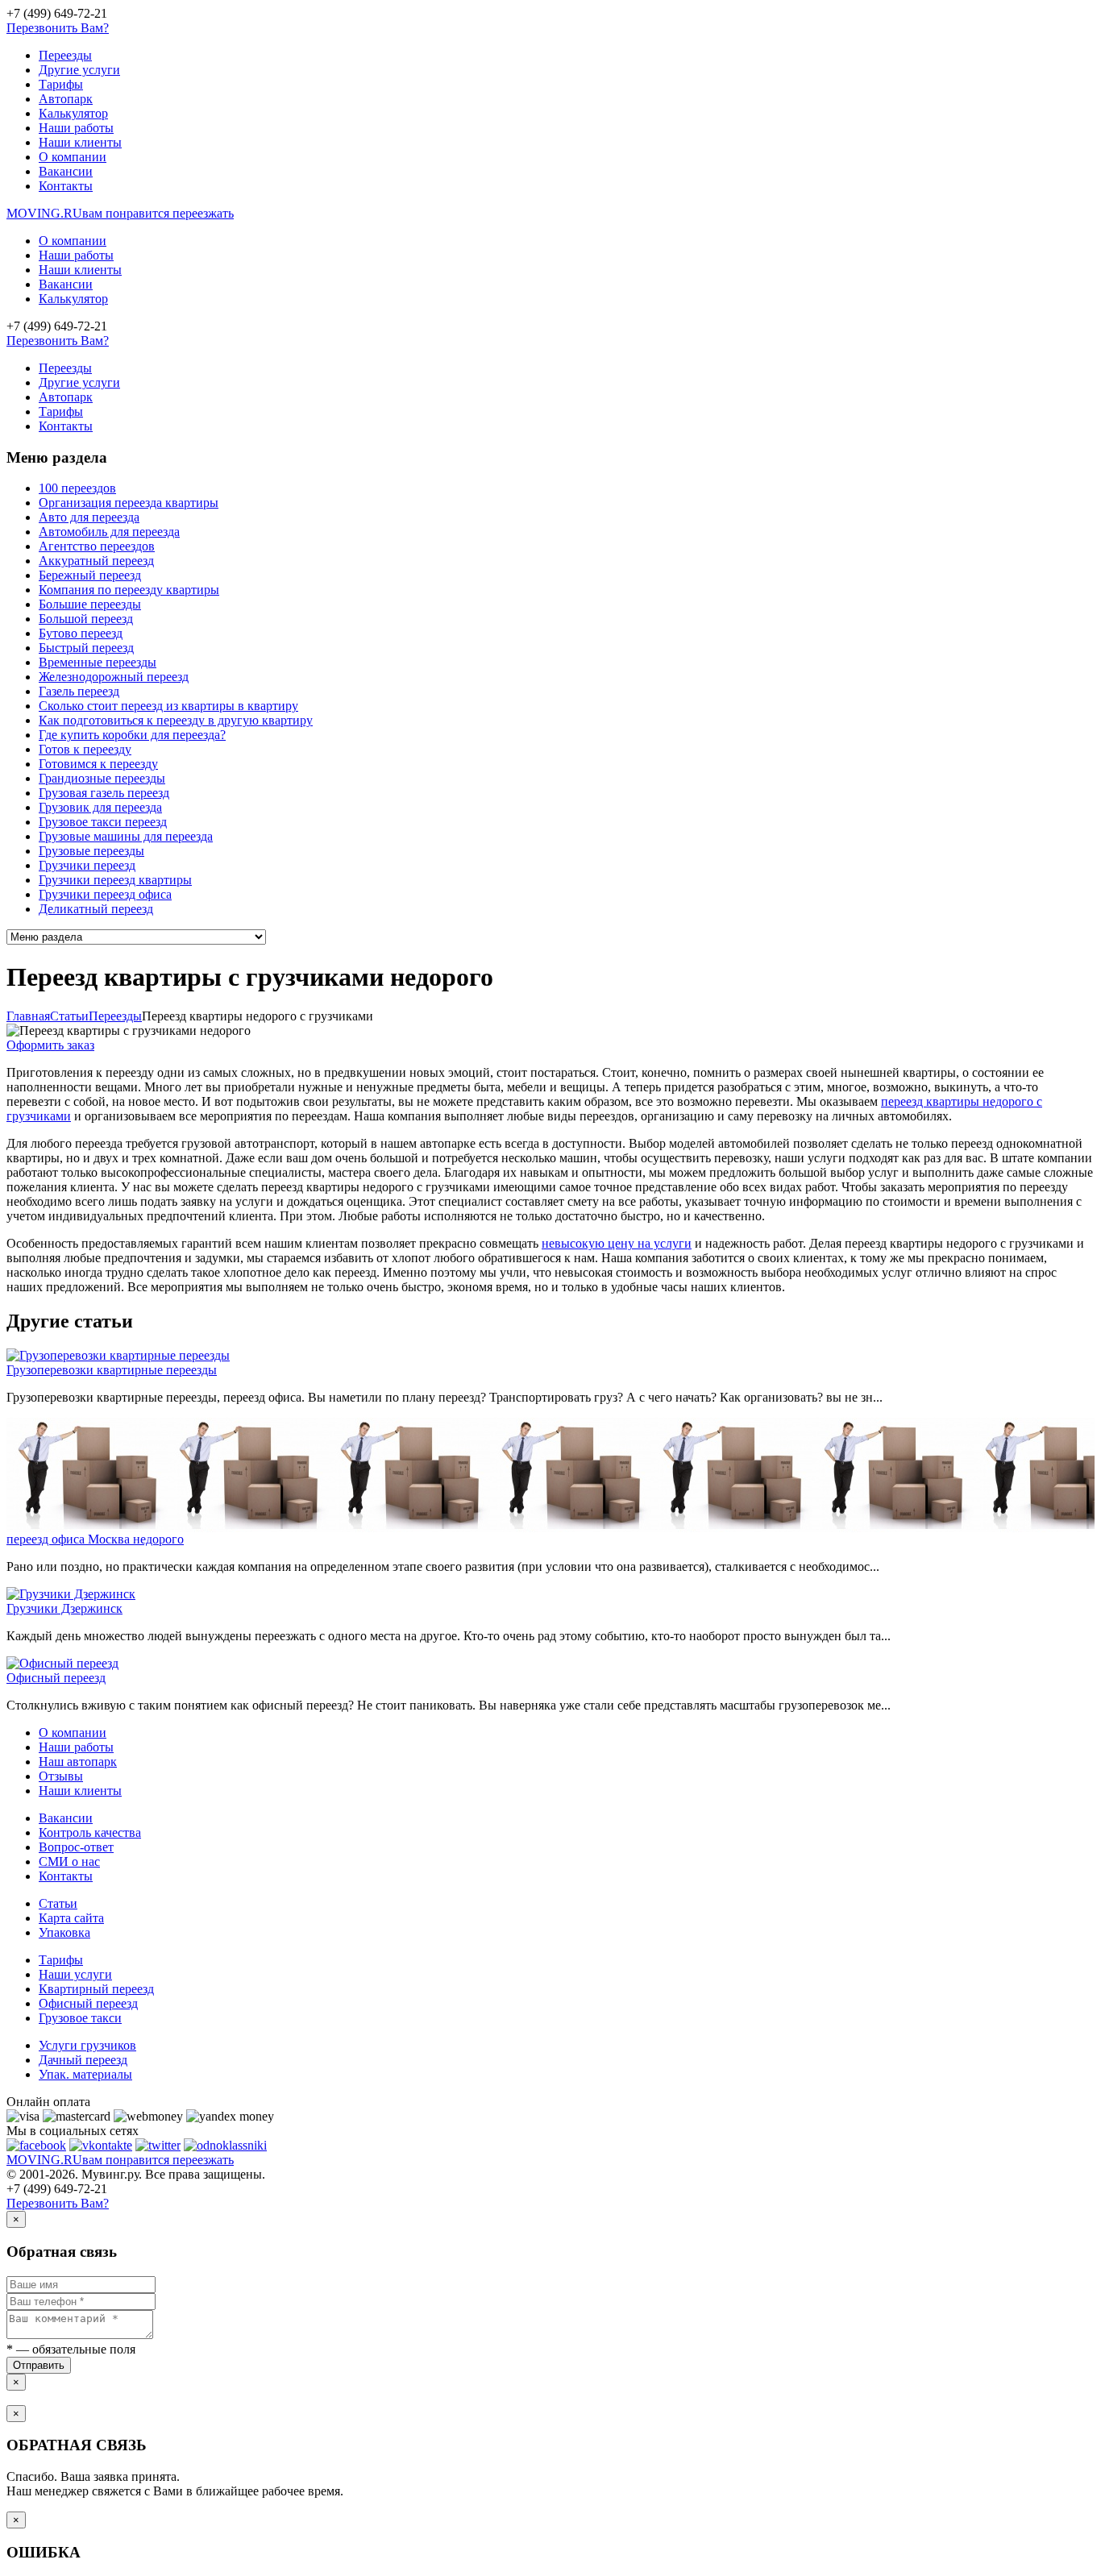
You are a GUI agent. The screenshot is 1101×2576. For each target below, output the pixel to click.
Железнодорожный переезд (114, 677)
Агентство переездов (97, 546)
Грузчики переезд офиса (105, 894)
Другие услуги (79, 70)
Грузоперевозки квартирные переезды (112, 1370)
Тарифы (61, 84)
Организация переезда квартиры (129, 503)
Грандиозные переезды (102, 778)
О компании (73, 157)
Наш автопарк (78, 1762)
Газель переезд (79, 691)
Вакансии (66, 171)
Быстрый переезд (86, 648)
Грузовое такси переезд (103, 822)
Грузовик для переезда (100, 807)
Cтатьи (69, 1016)
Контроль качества (90, 1832)
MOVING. (120, 213)
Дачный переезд (83, 2060)
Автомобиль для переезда (109, 532)
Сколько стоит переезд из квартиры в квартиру (168, 706)
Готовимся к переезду (98, 764)
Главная (28, 1016)
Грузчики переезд (87, 865)
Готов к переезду (85, 749)
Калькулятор (73, 113)
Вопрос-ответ (76, 1847)
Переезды (65, 55)
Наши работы (76, 128)
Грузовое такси (80, 2018)
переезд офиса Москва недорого (95, 1539)
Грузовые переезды (91, 851)
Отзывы (61, 1776)
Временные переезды (98, 662)
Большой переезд (86, 619)
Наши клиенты (80, 142)
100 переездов (77, 488)
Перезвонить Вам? (58, 28)
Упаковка (64, 1932)
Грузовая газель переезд (104, 793)
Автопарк (66, 99)
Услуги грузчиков (87, 2045)
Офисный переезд (56, 1678)
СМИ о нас (69, 1861)
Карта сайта (71, 1918)
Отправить (39, 2365)
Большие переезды (90, 604)
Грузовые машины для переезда (126, 836)
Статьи (58, 1903)
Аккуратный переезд (96, 561)
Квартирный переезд (96, 1989)
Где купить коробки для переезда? (132, 735)
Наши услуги (75, 1974)
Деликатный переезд (96, 909)
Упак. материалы (85, 2074)
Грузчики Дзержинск (64, 1608)
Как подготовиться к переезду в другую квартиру (176, 720)
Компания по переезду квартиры (129, 590)
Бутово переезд (81, 633)
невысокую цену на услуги (617, 1243)
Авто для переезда (89, 517)
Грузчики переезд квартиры (115, 880)
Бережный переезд (90, 575)
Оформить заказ (50, 1045)
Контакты (66, 186)
